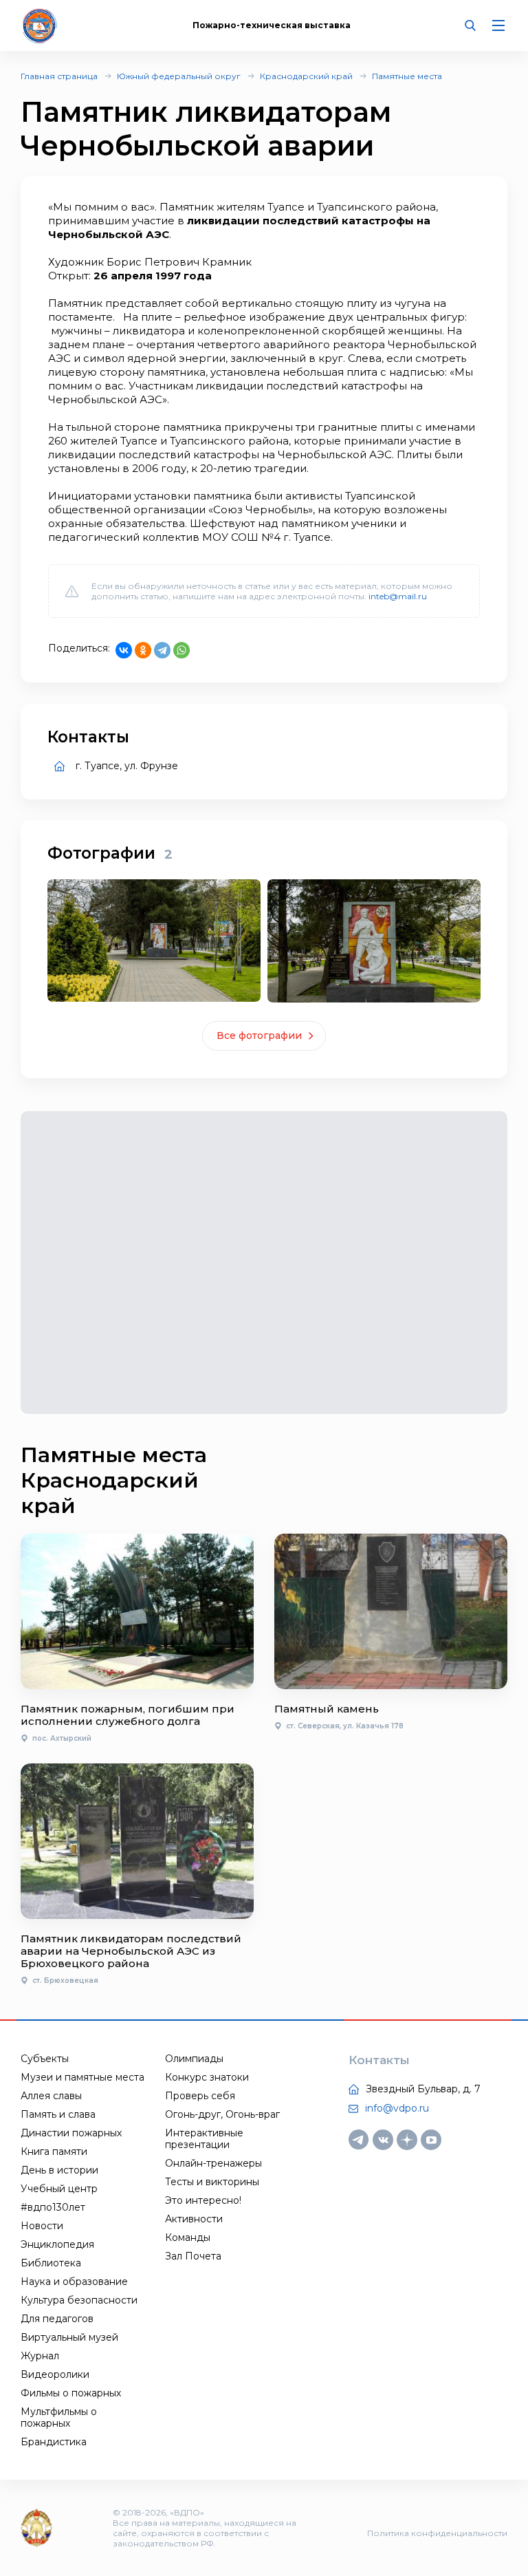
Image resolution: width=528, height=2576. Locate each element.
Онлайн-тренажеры (213, 2163)
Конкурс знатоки (207, 2077)
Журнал (40, 2356)
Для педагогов (57, 2319)
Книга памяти (54, 2151)
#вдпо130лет (53, 2207)
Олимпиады (194, 2059)
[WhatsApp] (181, 650)
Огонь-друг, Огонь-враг (222, 2114)
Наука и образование (74, 2282)
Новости (42, 2226)
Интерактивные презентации (204, 2139)
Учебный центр (59, 2189)
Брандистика (54, 2442)
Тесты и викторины (212, 2182)
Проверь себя (200, 2096)
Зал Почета (193, 2256)
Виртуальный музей (69, 2337)
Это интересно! (203, 2200)
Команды (188, 2237)
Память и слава (58, 2114)
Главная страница (59, 76)
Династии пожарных (71, 2133)
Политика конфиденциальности (437, 2533)
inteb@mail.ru (398, 596)
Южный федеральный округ (179, 76)
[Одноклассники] (143, 650)
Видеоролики (55, 2374)
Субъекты (45, 2059)
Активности (194, 2219)
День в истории (59, 2170)
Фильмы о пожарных (71, 2393)
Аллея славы (51, 2096)
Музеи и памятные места (82, 2077)
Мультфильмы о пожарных (59, 2417)
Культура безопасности (79, 2300)
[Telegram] (162, 650)
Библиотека (51, 2263)
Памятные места (407, 76)
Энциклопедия (57, 2244)
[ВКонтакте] (124, 650)
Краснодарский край (306, 76)
